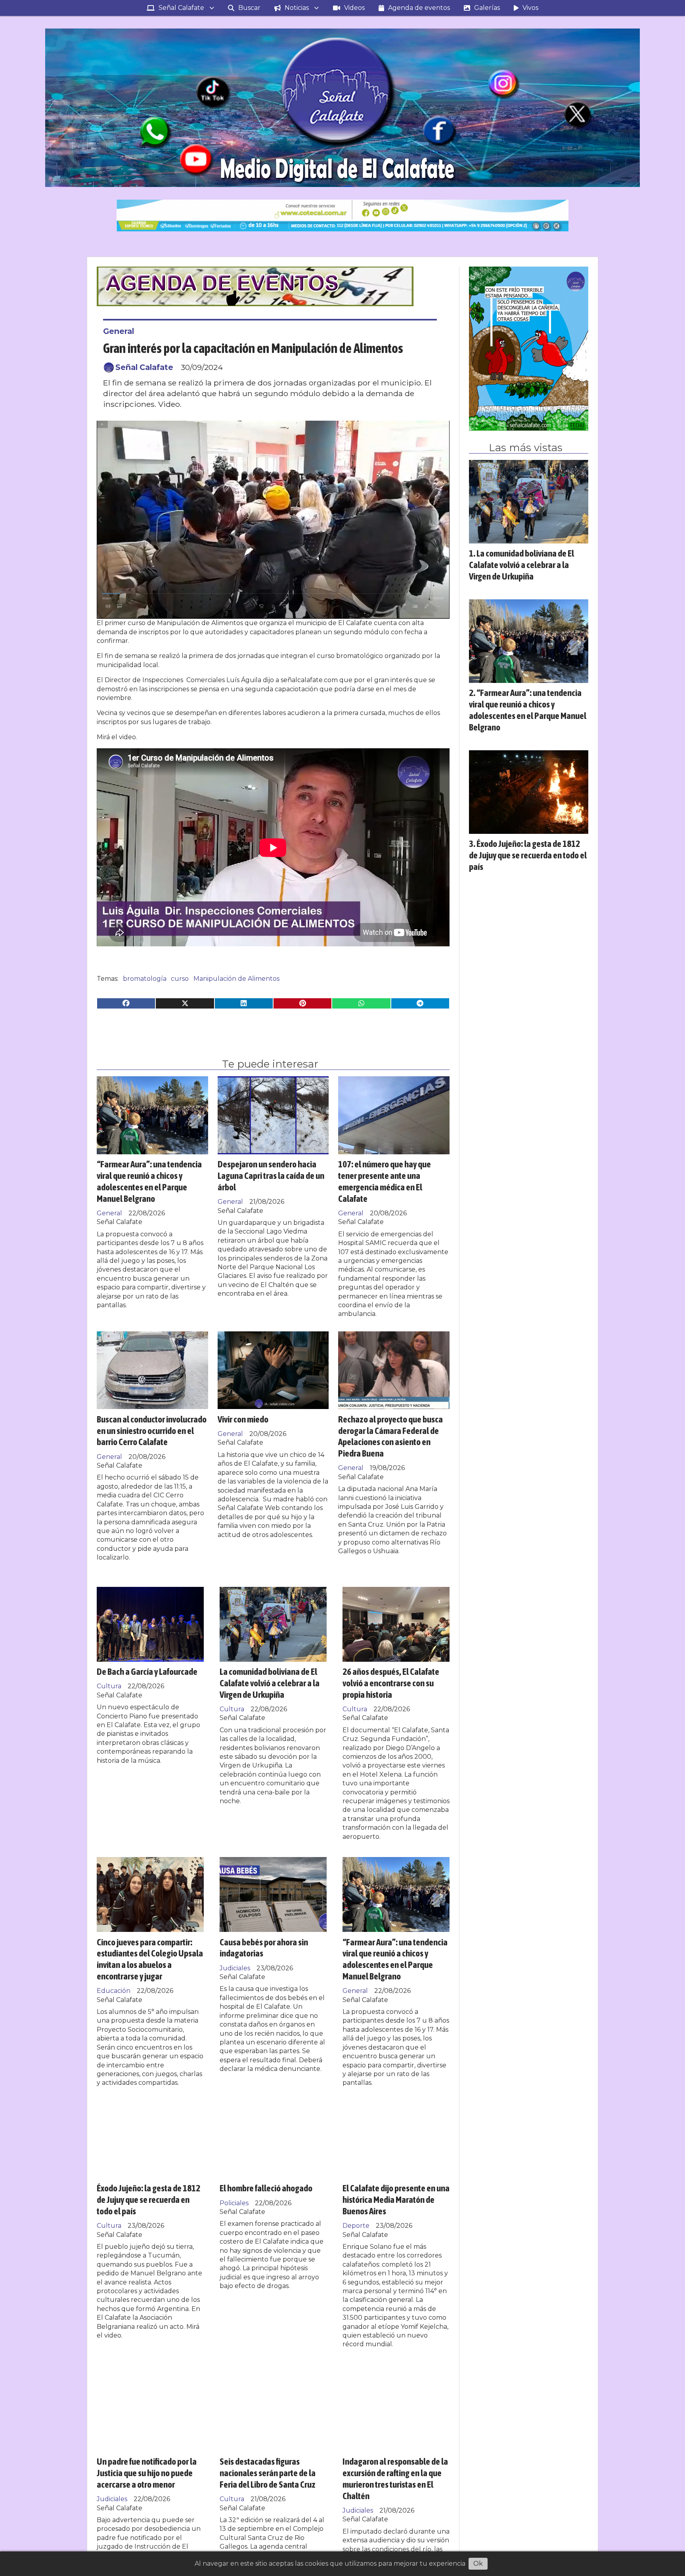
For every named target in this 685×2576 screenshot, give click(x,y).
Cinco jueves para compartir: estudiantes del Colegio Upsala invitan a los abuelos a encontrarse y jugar (150, 1959)
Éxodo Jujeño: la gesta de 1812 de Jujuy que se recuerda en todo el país (148, 2199)
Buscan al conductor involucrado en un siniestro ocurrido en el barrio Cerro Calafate (152, 1431)
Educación (114, 1991)
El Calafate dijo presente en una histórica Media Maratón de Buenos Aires (396, 2199)
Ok (478, 2564)
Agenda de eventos (419, 8)
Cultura (109, 1686)
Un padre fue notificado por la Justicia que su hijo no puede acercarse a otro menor (147, 2473)
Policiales (234, 2203)
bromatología (145, 979)
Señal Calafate (181, 8)
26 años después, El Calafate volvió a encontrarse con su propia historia (391, 1683)
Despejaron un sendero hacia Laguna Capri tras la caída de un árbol (271, 1176)
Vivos (530, 8)
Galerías (487, 8)
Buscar (249, 8)
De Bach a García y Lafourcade (147, 1671)
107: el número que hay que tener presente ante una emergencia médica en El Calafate (385, 1181)
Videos (354, 8)
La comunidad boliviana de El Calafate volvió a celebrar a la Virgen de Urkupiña (270, 1683)
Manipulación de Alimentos (236, 979)
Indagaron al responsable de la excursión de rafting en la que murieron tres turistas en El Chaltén (395, 2478)
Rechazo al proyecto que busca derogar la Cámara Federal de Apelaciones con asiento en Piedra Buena (390, 1436)
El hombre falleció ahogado (266, 2188)
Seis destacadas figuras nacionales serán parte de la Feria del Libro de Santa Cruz (268, 2473)
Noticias (297, 8)
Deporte (356, 2226)
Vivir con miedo (243, 1419)
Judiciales (235, 1968)
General (119, 331)
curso (180, 979)
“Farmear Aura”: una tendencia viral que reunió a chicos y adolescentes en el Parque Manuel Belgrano (149, 1181)
